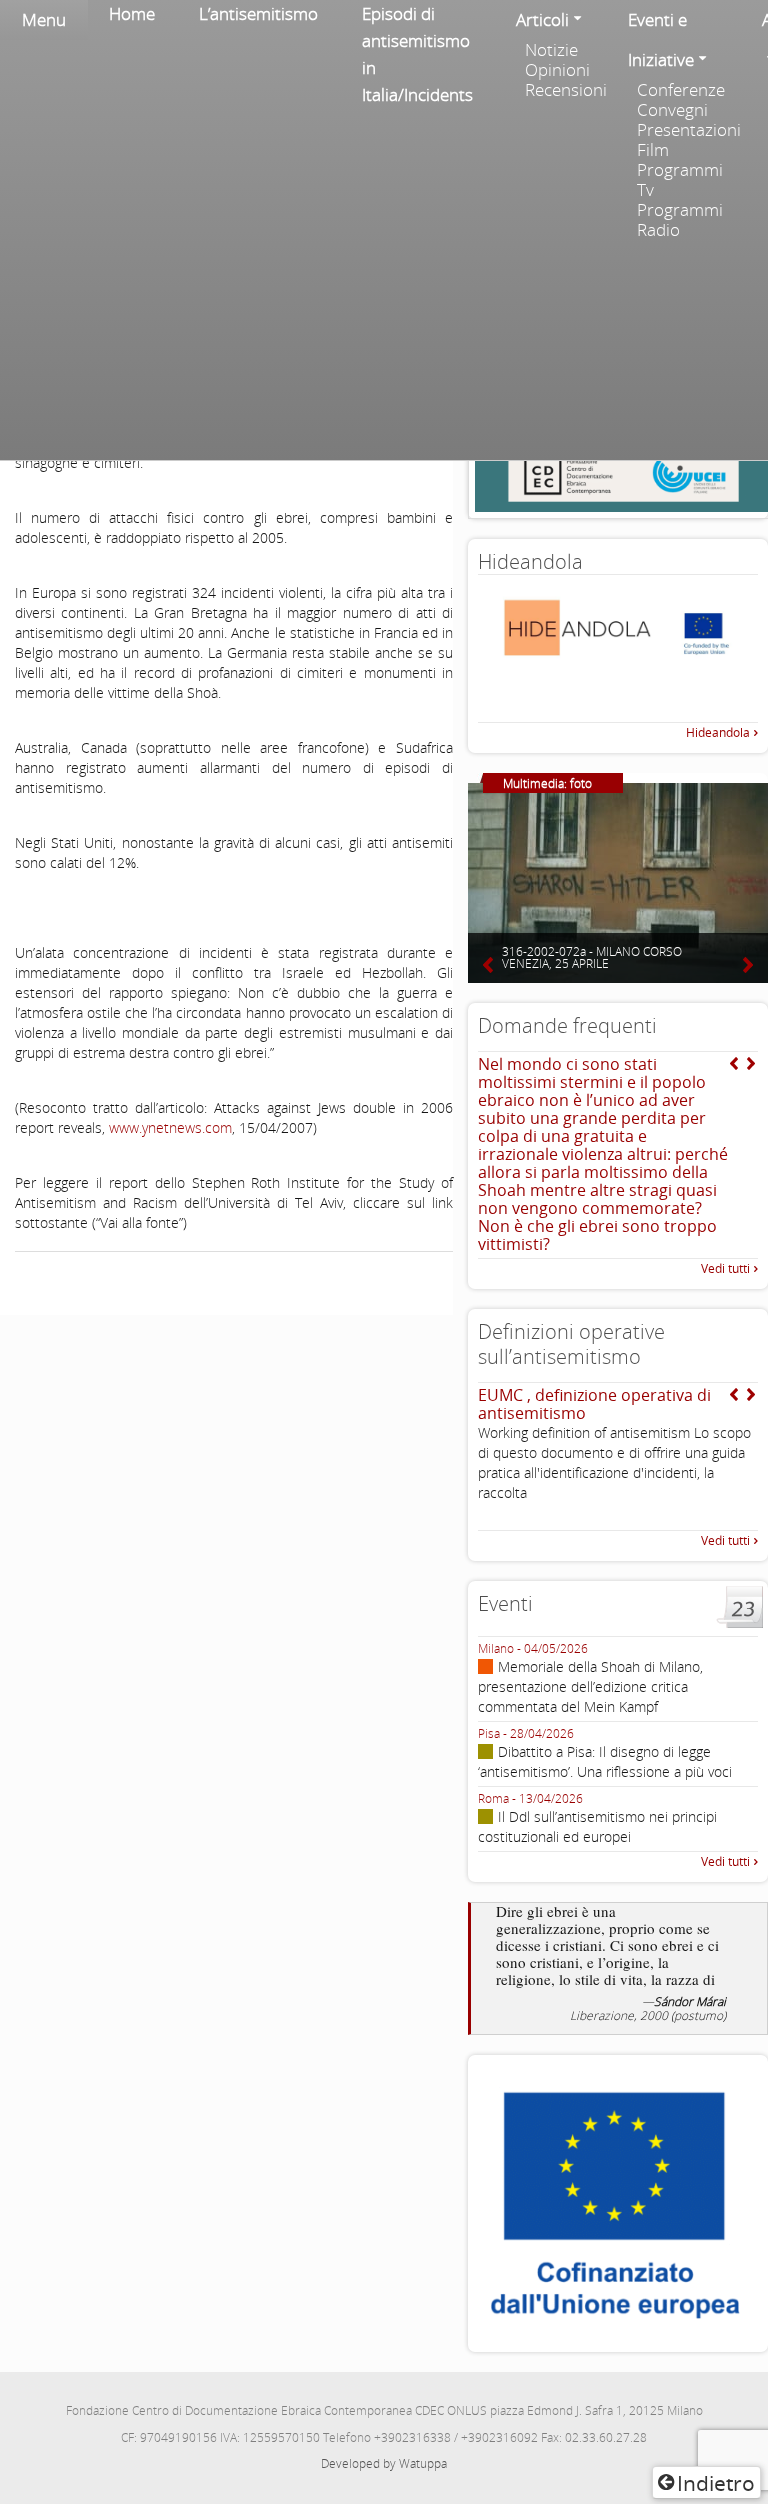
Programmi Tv (680, 180)
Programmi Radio (680, 220)
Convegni (672, 110)
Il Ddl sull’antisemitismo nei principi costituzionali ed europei (597, 1826)
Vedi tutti (725, 1268)
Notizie (551, 50)
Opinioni (557, 70)
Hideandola (718, 732)
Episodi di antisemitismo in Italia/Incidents (417, 54)
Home (132, 13)
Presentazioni (688, 130)
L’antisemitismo (258, 13)
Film (653, 150)
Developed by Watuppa (384, 2463)
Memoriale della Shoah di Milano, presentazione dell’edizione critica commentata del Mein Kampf (590, 1686)
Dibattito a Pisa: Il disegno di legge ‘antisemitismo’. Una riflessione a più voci (605, 1761)
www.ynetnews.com (170, 1127)
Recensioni (566, 90)
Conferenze (681, 90)
